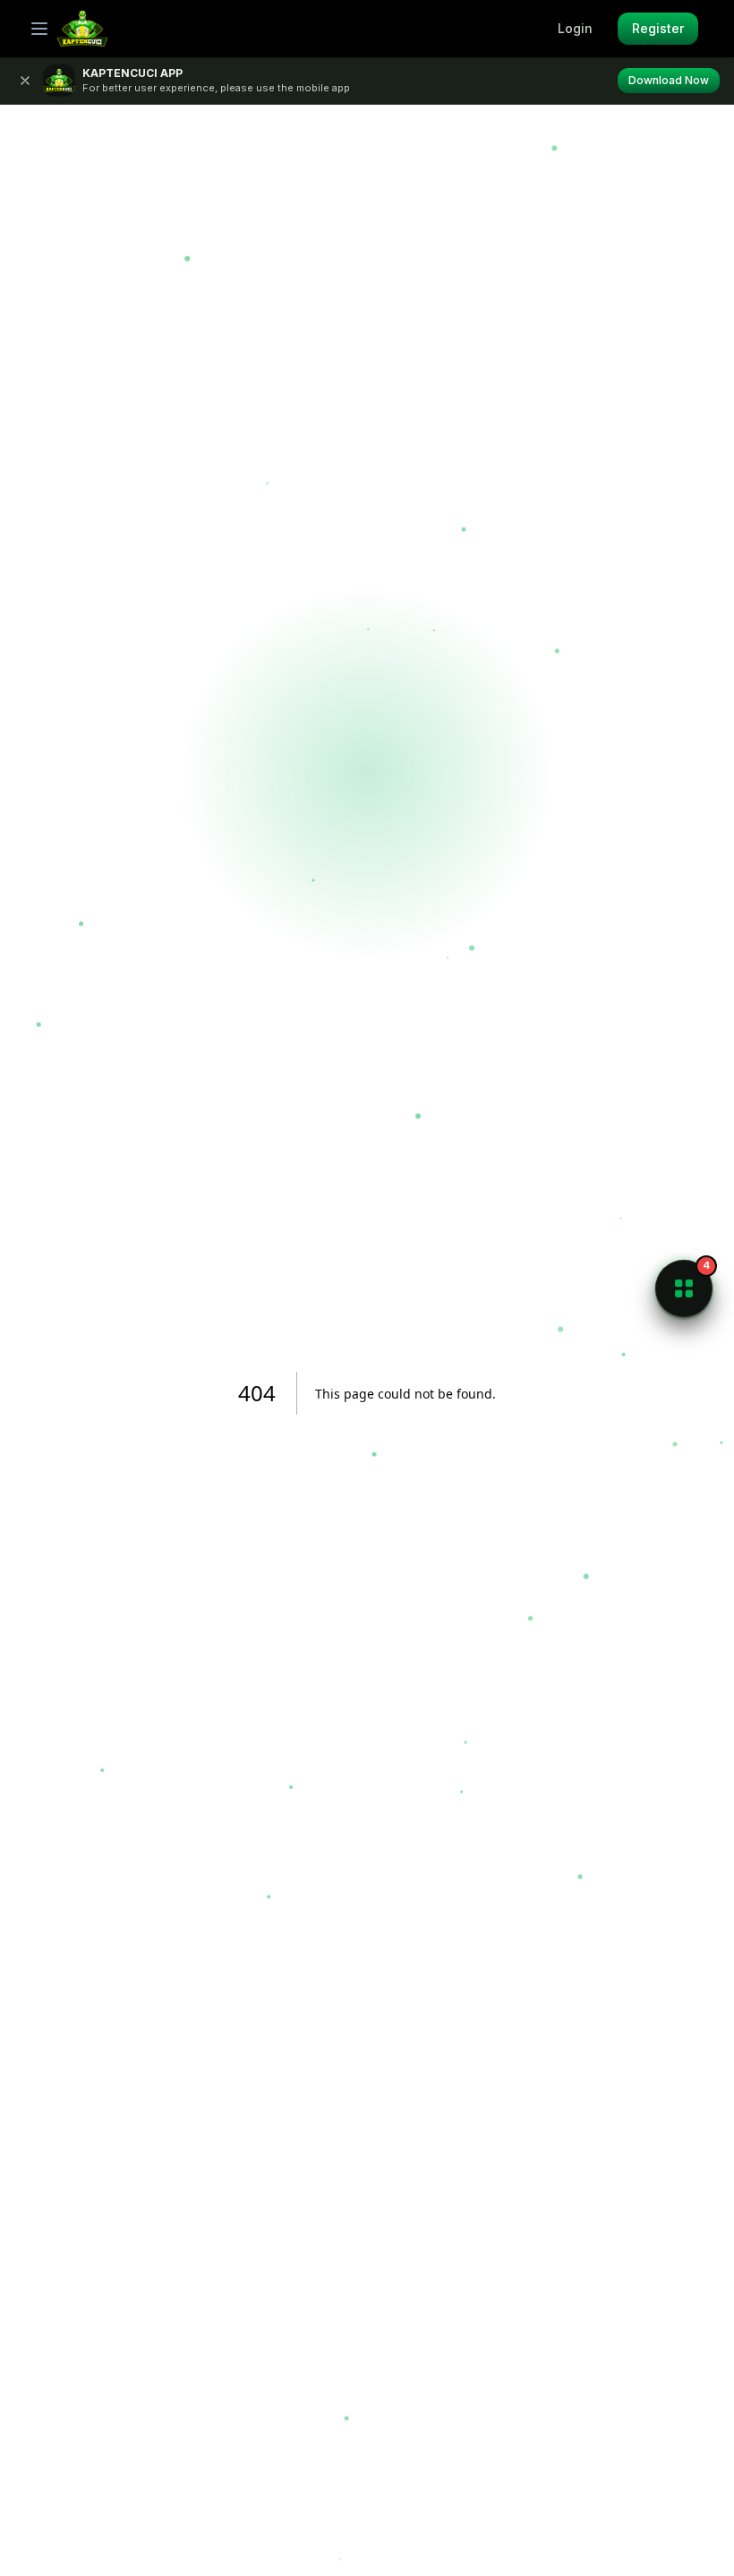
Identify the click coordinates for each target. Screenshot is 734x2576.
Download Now (669, 80)
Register (658, 28)
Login (575, 28)
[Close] (25, 81)
